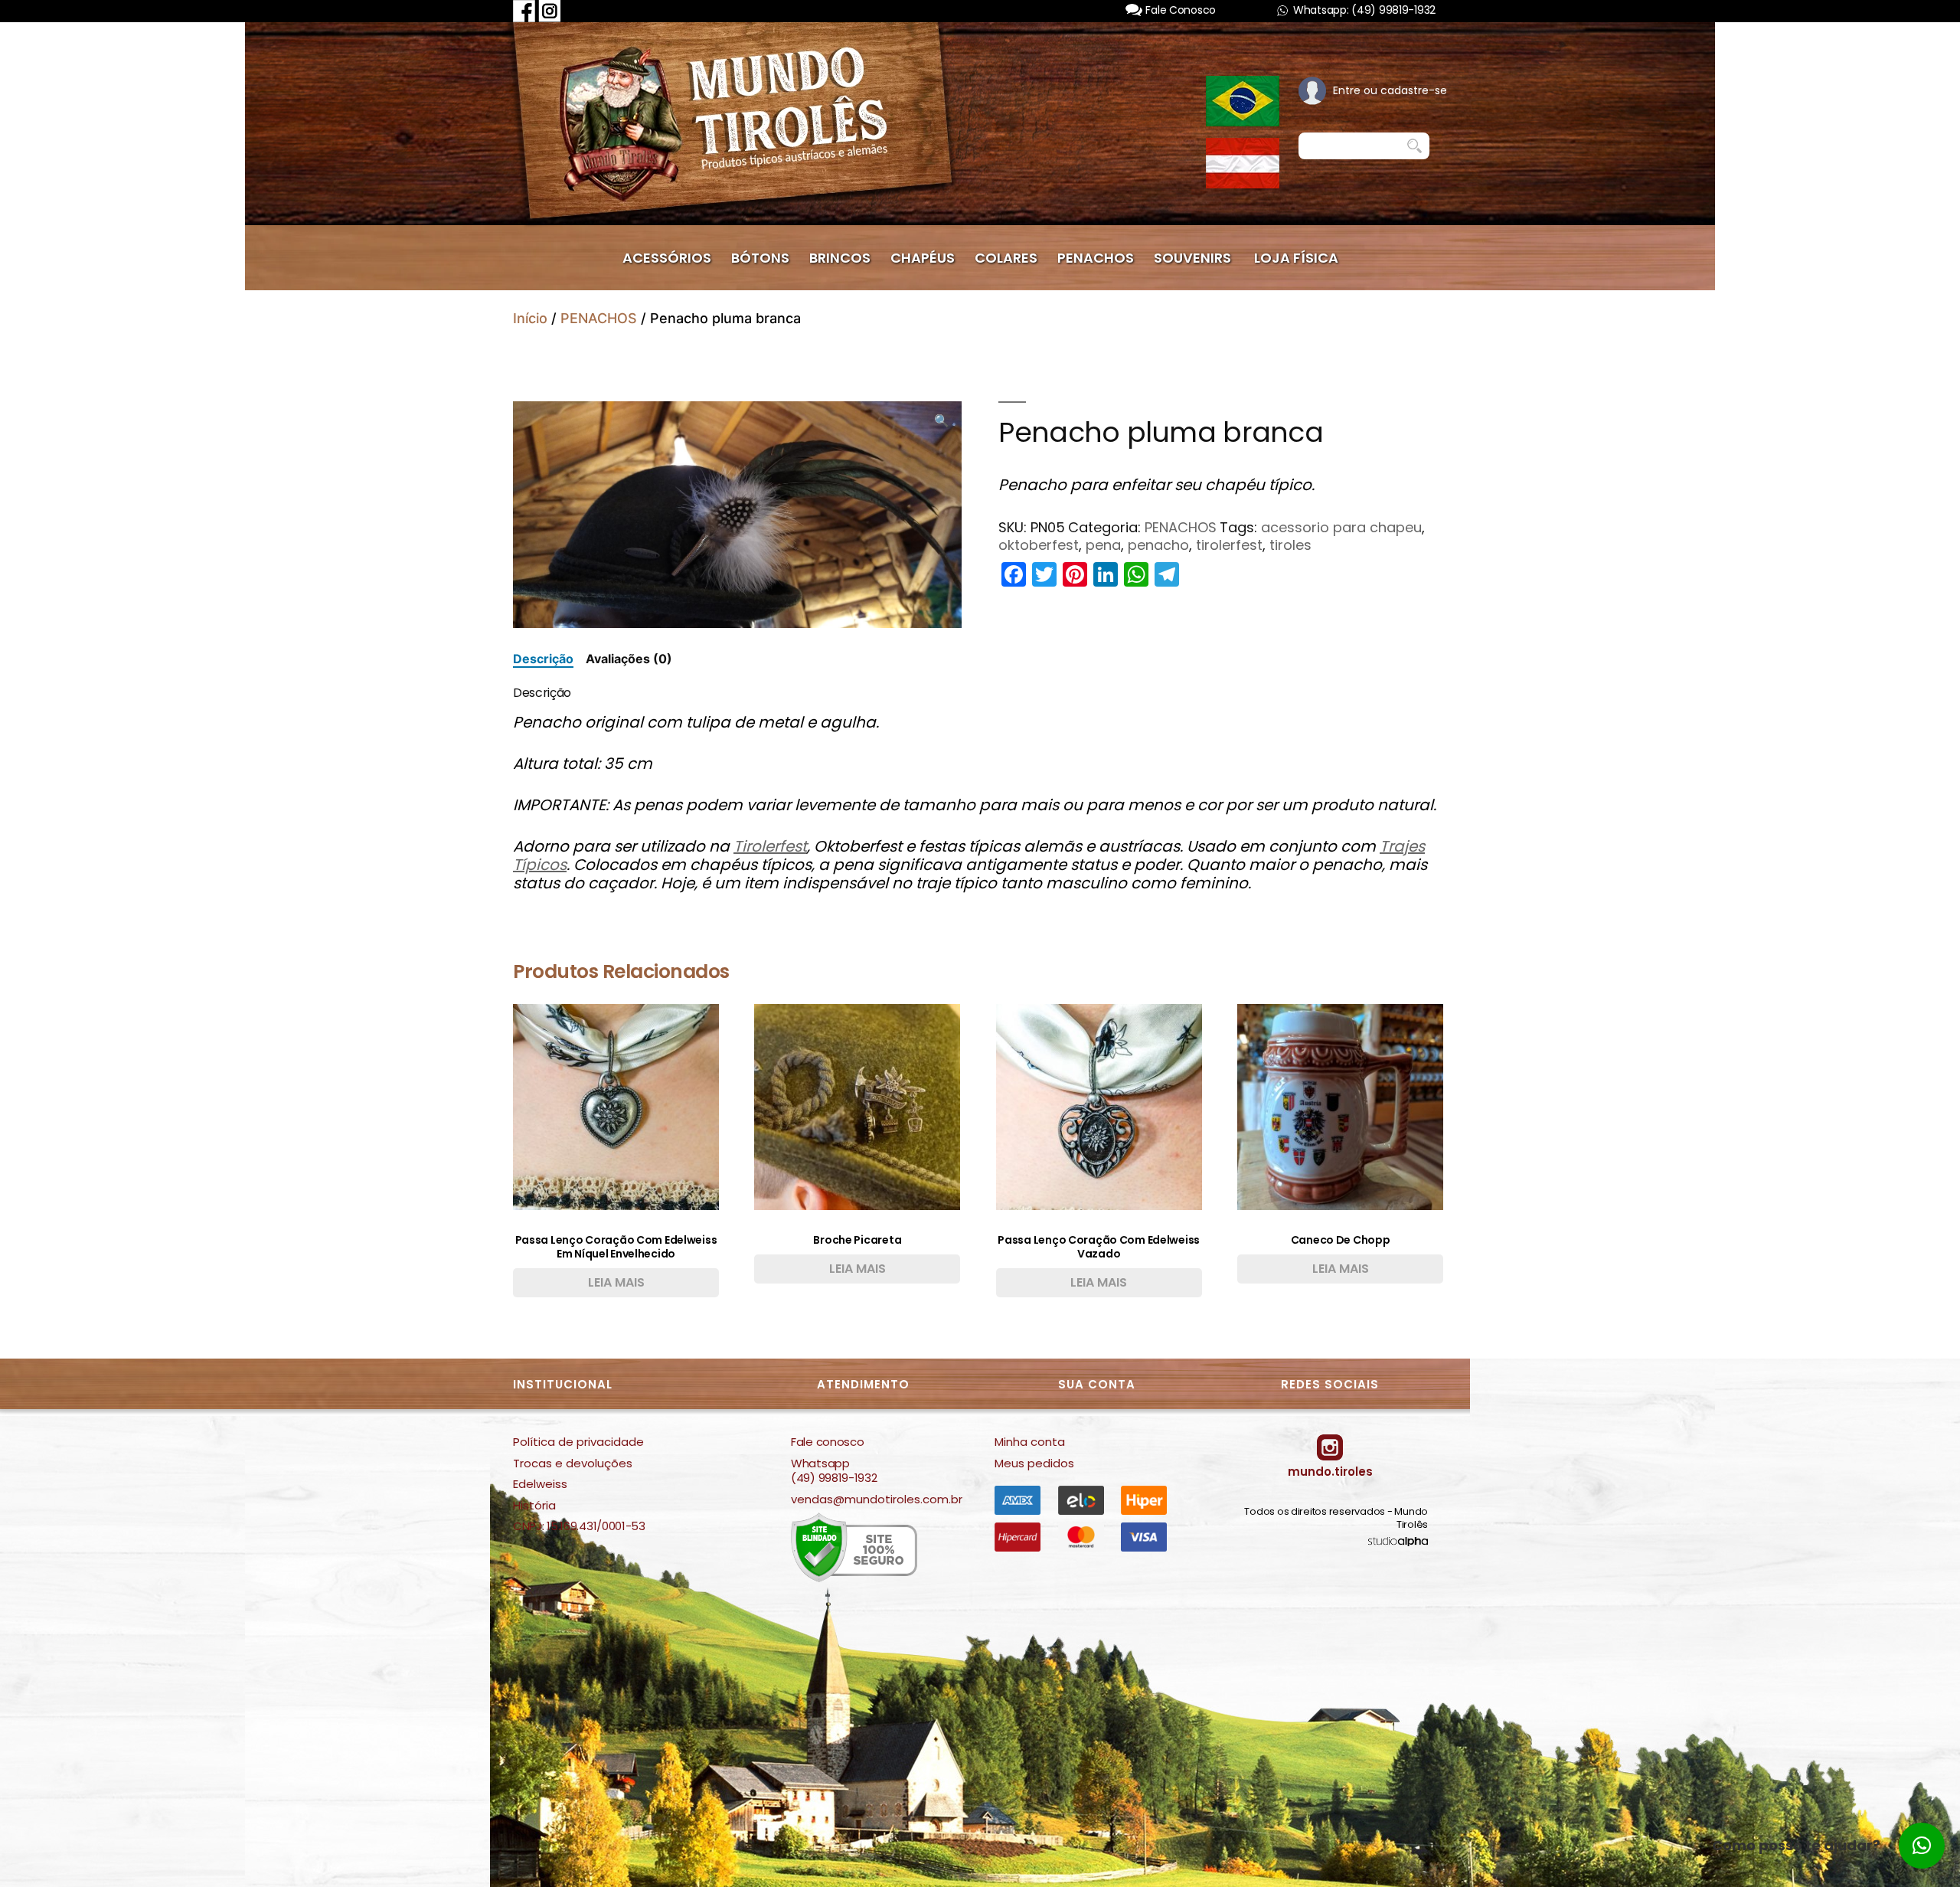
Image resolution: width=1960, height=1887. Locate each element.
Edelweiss (540, 1484)
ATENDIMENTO (863, 1384)
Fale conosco (827, 1442)
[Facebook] (524, 10)
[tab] (543, 659)
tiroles (1290, 545)
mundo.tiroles (1330, 1472)
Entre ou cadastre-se (1390, 90)
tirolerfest (1229, 545)
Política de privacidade (578, 1442)
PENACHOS (599, 318)
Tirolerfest (770, 846)
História (534, 1506)
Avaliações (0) (629, 659)
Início (530, 318)
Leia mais (616, 1282)
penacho (1158, 545)
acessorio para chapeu (1341, 527)
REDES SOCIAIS (1330, 1384)
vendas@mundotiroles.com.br (877, 1499)
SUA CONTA (1097, 1384)
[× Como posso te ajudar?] (1922, 1846)
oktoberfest (1039, 545)
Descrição (543, 659)
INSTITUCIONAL (563, 1384)
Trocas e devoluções (573, 1463)
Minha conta (1030, 1442)
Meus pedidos (1034, 1463)
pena (1103, 545)
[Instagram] (550, 10)
